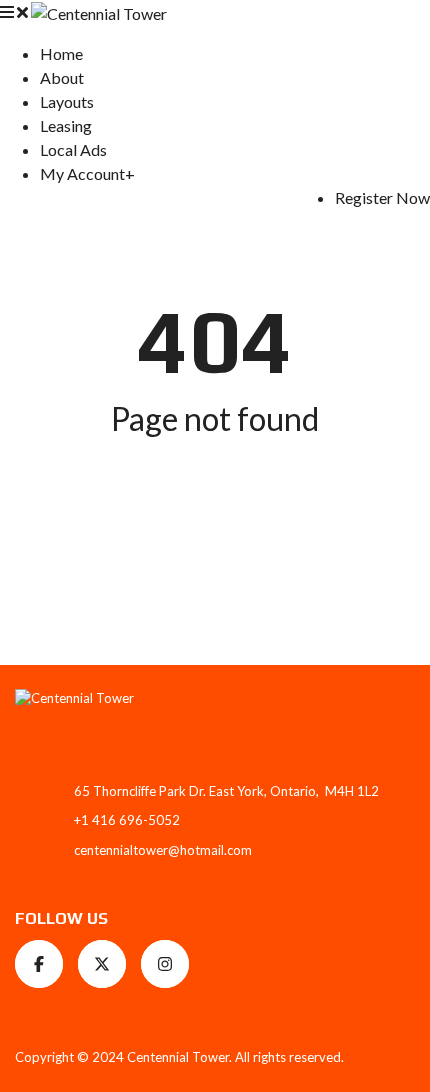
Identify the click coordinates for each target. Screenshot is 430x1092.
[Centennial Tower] (99, 11)
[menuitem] (61, 53)
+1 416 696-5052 (127, 820)
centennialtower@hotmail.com (163, 850)
